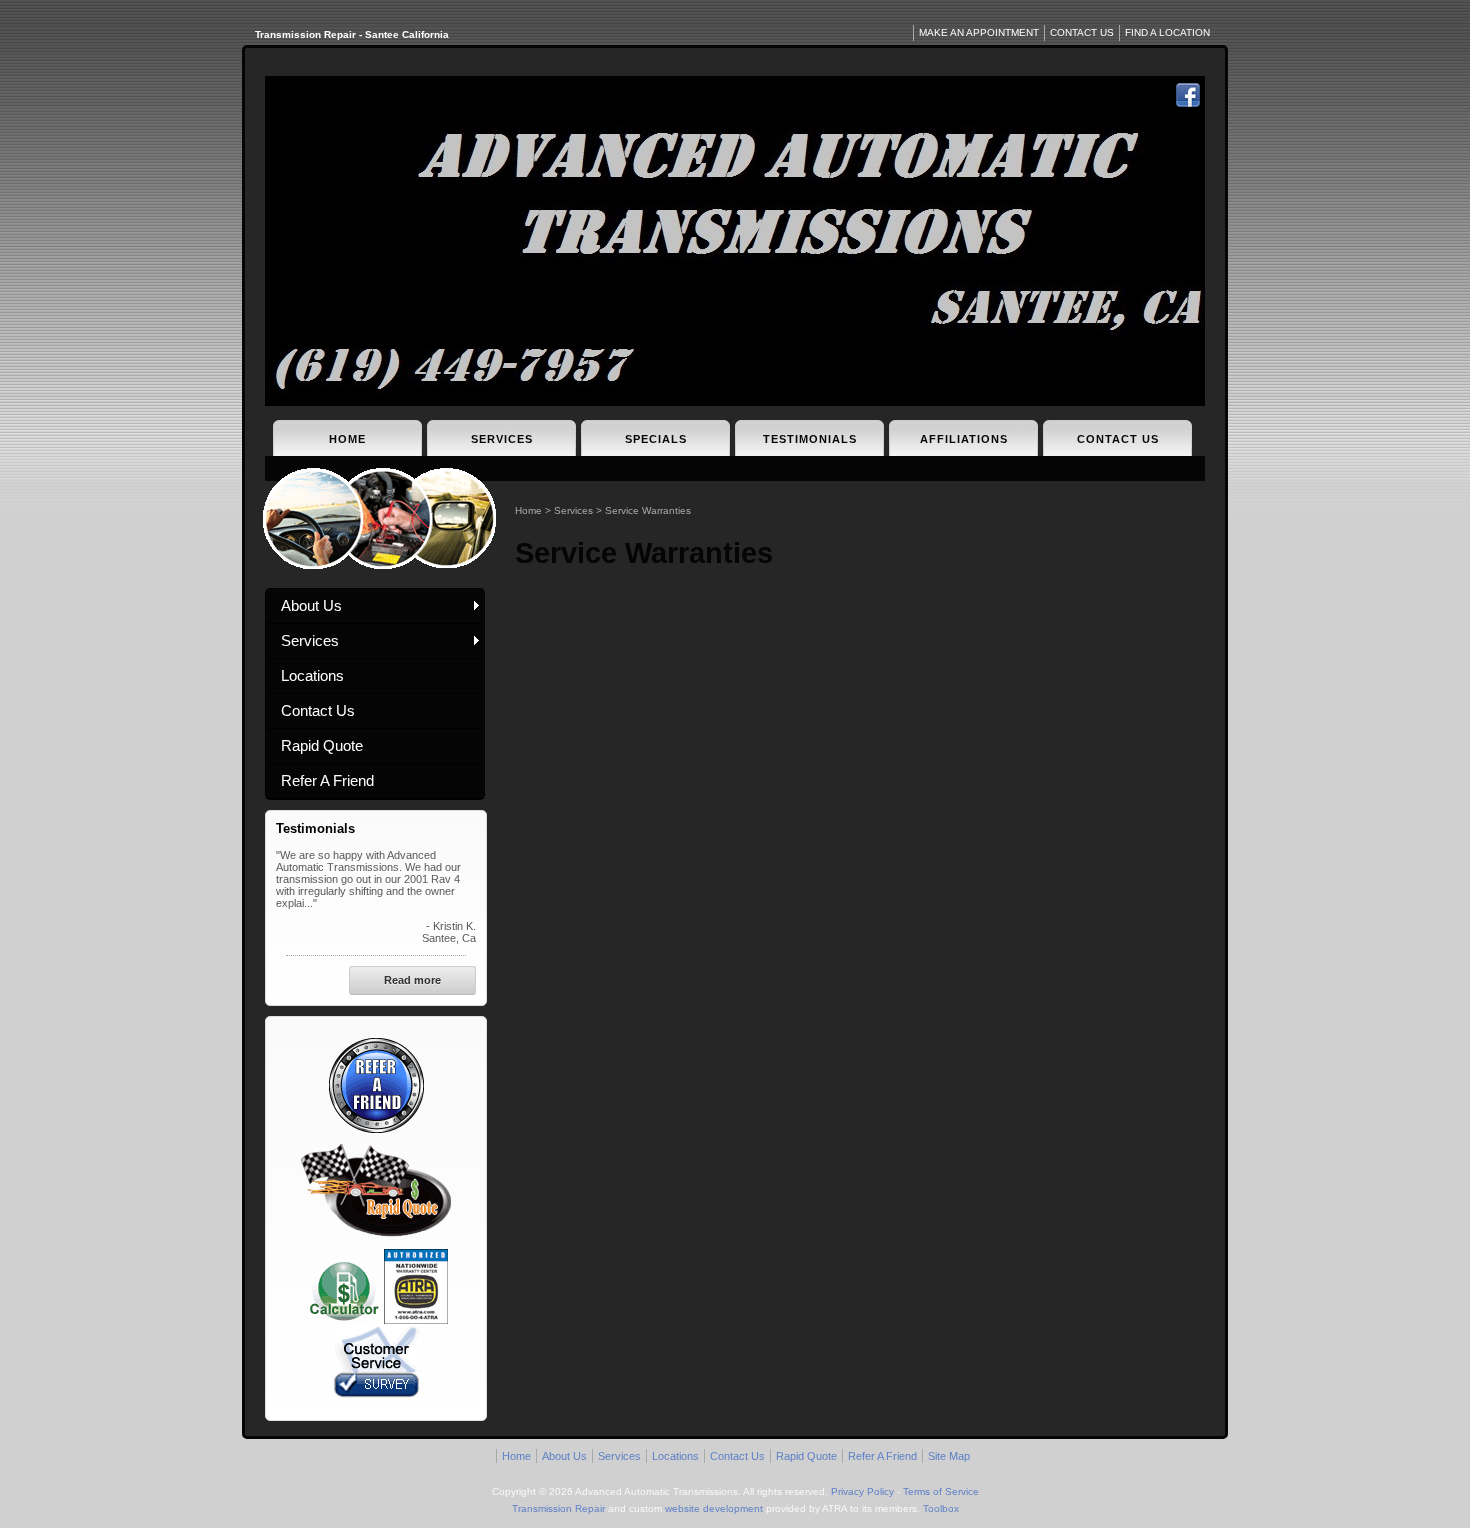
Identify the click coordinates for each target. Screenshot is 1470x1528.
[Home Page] (735, 241)
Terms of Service (941, 1491)
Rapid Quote (322, 745)
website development (714, 1508)
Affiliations (964, 439)
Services (502, 439)
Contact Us (1118, 439)
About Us (311, 605)
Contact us (1082, 32)
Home (347, 439)
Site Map (949, 1456)
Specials (656, 439)
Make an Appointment (979, 32)
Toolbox (941, 1508)
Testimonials (810, 439)
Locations (312, 675)
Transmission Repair (558, 1508)
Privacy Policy (862, 1491)
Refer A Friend (327, 780)
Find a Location (1167, 32)
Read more (412, 980)
